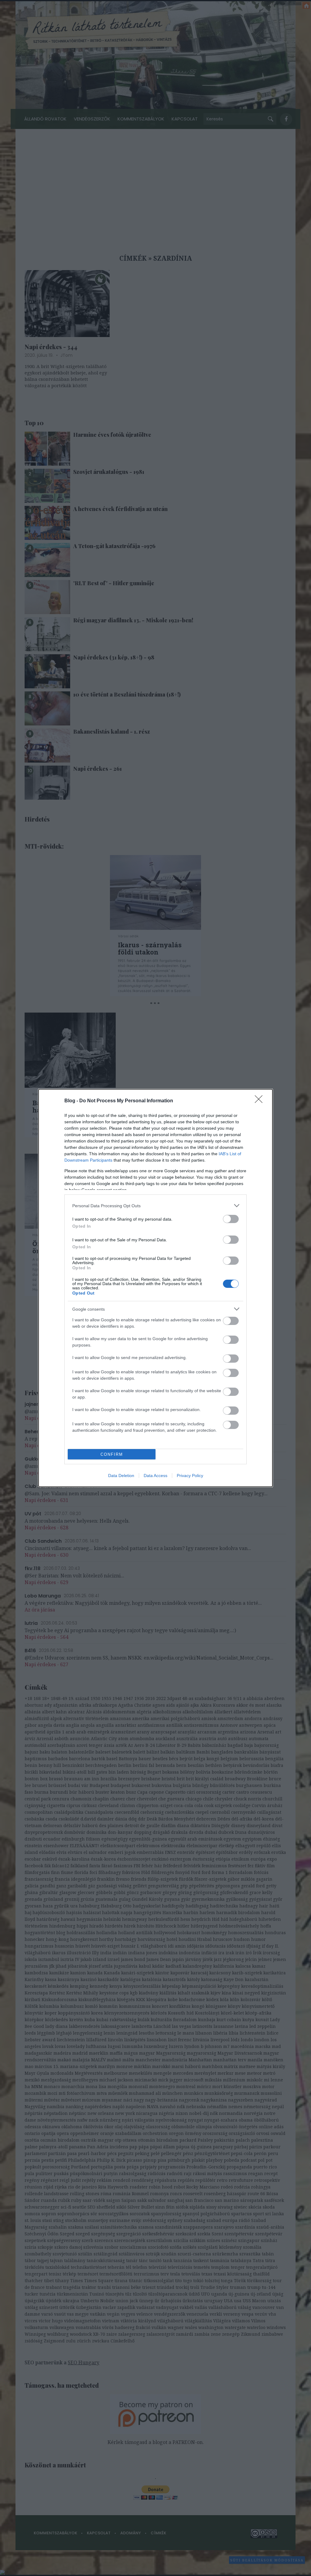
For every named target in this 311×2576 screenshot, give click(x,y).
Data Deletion (121, 1476)
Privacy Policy (190, 1476)
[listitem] (155, 1206)
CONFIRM (112, 1454)
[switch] (231, 1219)
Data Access (155, 1476)
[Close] (261, 1101)
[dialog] (155, 1288)
